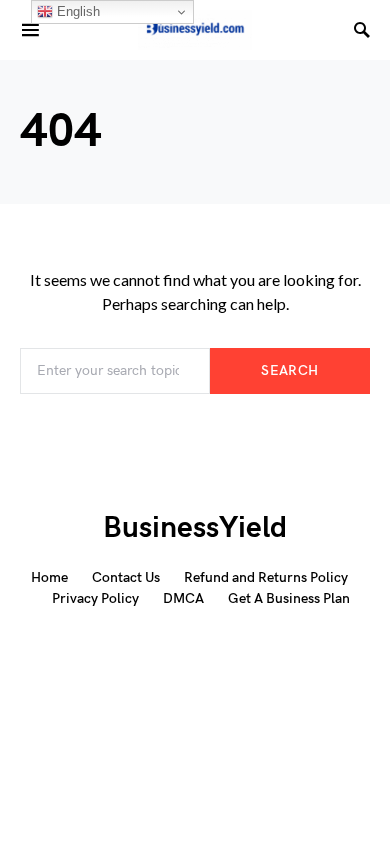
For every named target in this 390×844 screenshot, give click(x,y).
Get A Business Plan (289, 598)
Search (289, 370)
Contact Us (126, 577)
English (76, 11)
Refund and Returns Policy (266, 577)
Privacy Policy (95, 598)
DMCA (183, 598)
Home (49, 577)
